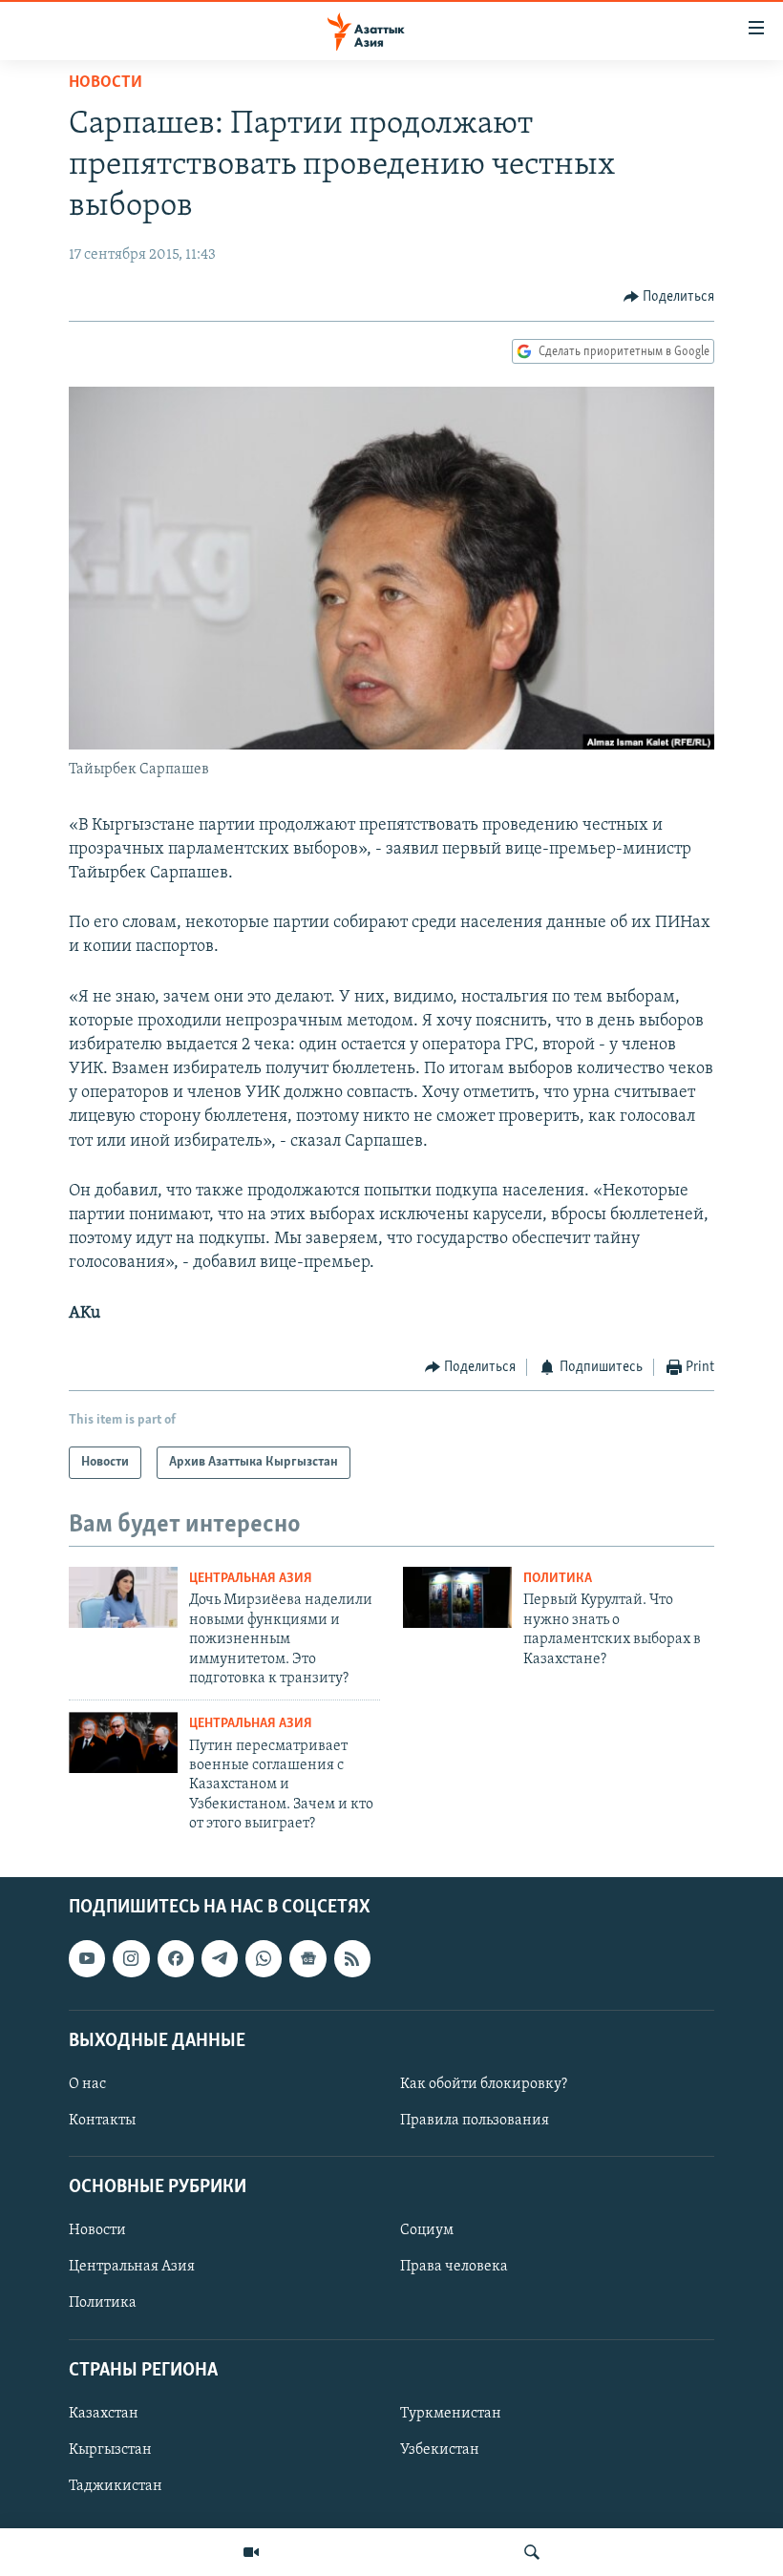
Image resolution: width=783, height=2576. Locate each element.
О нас (87, 2084)
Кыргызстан (110, 2450)
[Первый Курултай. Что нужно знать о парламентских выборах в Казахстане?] (457, 1597)
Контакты (102, 2121)
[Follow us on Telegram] (220, 1959)
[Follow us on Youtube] (87, 1959)
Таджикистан (116, 2486)
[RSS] (352, 1959)
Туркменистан (451, 2414)
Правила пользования (475, 2121)
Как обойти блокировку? (484, 2084)
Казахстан (104, 2414)
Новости (106, 83)
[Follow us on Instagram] (131, 1959)
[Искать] (532, 2552)
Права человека (454, 2268)
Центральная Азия (251, 1579)
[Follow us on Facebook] (176, 1959)
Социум (427, 2231)
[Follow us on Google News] (307, 1959)
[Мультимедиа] (251, 2552)
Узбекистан (440, 2450)
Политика (558, 1579)
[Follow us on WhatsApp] (264, 1959)
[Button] (669, 297)
